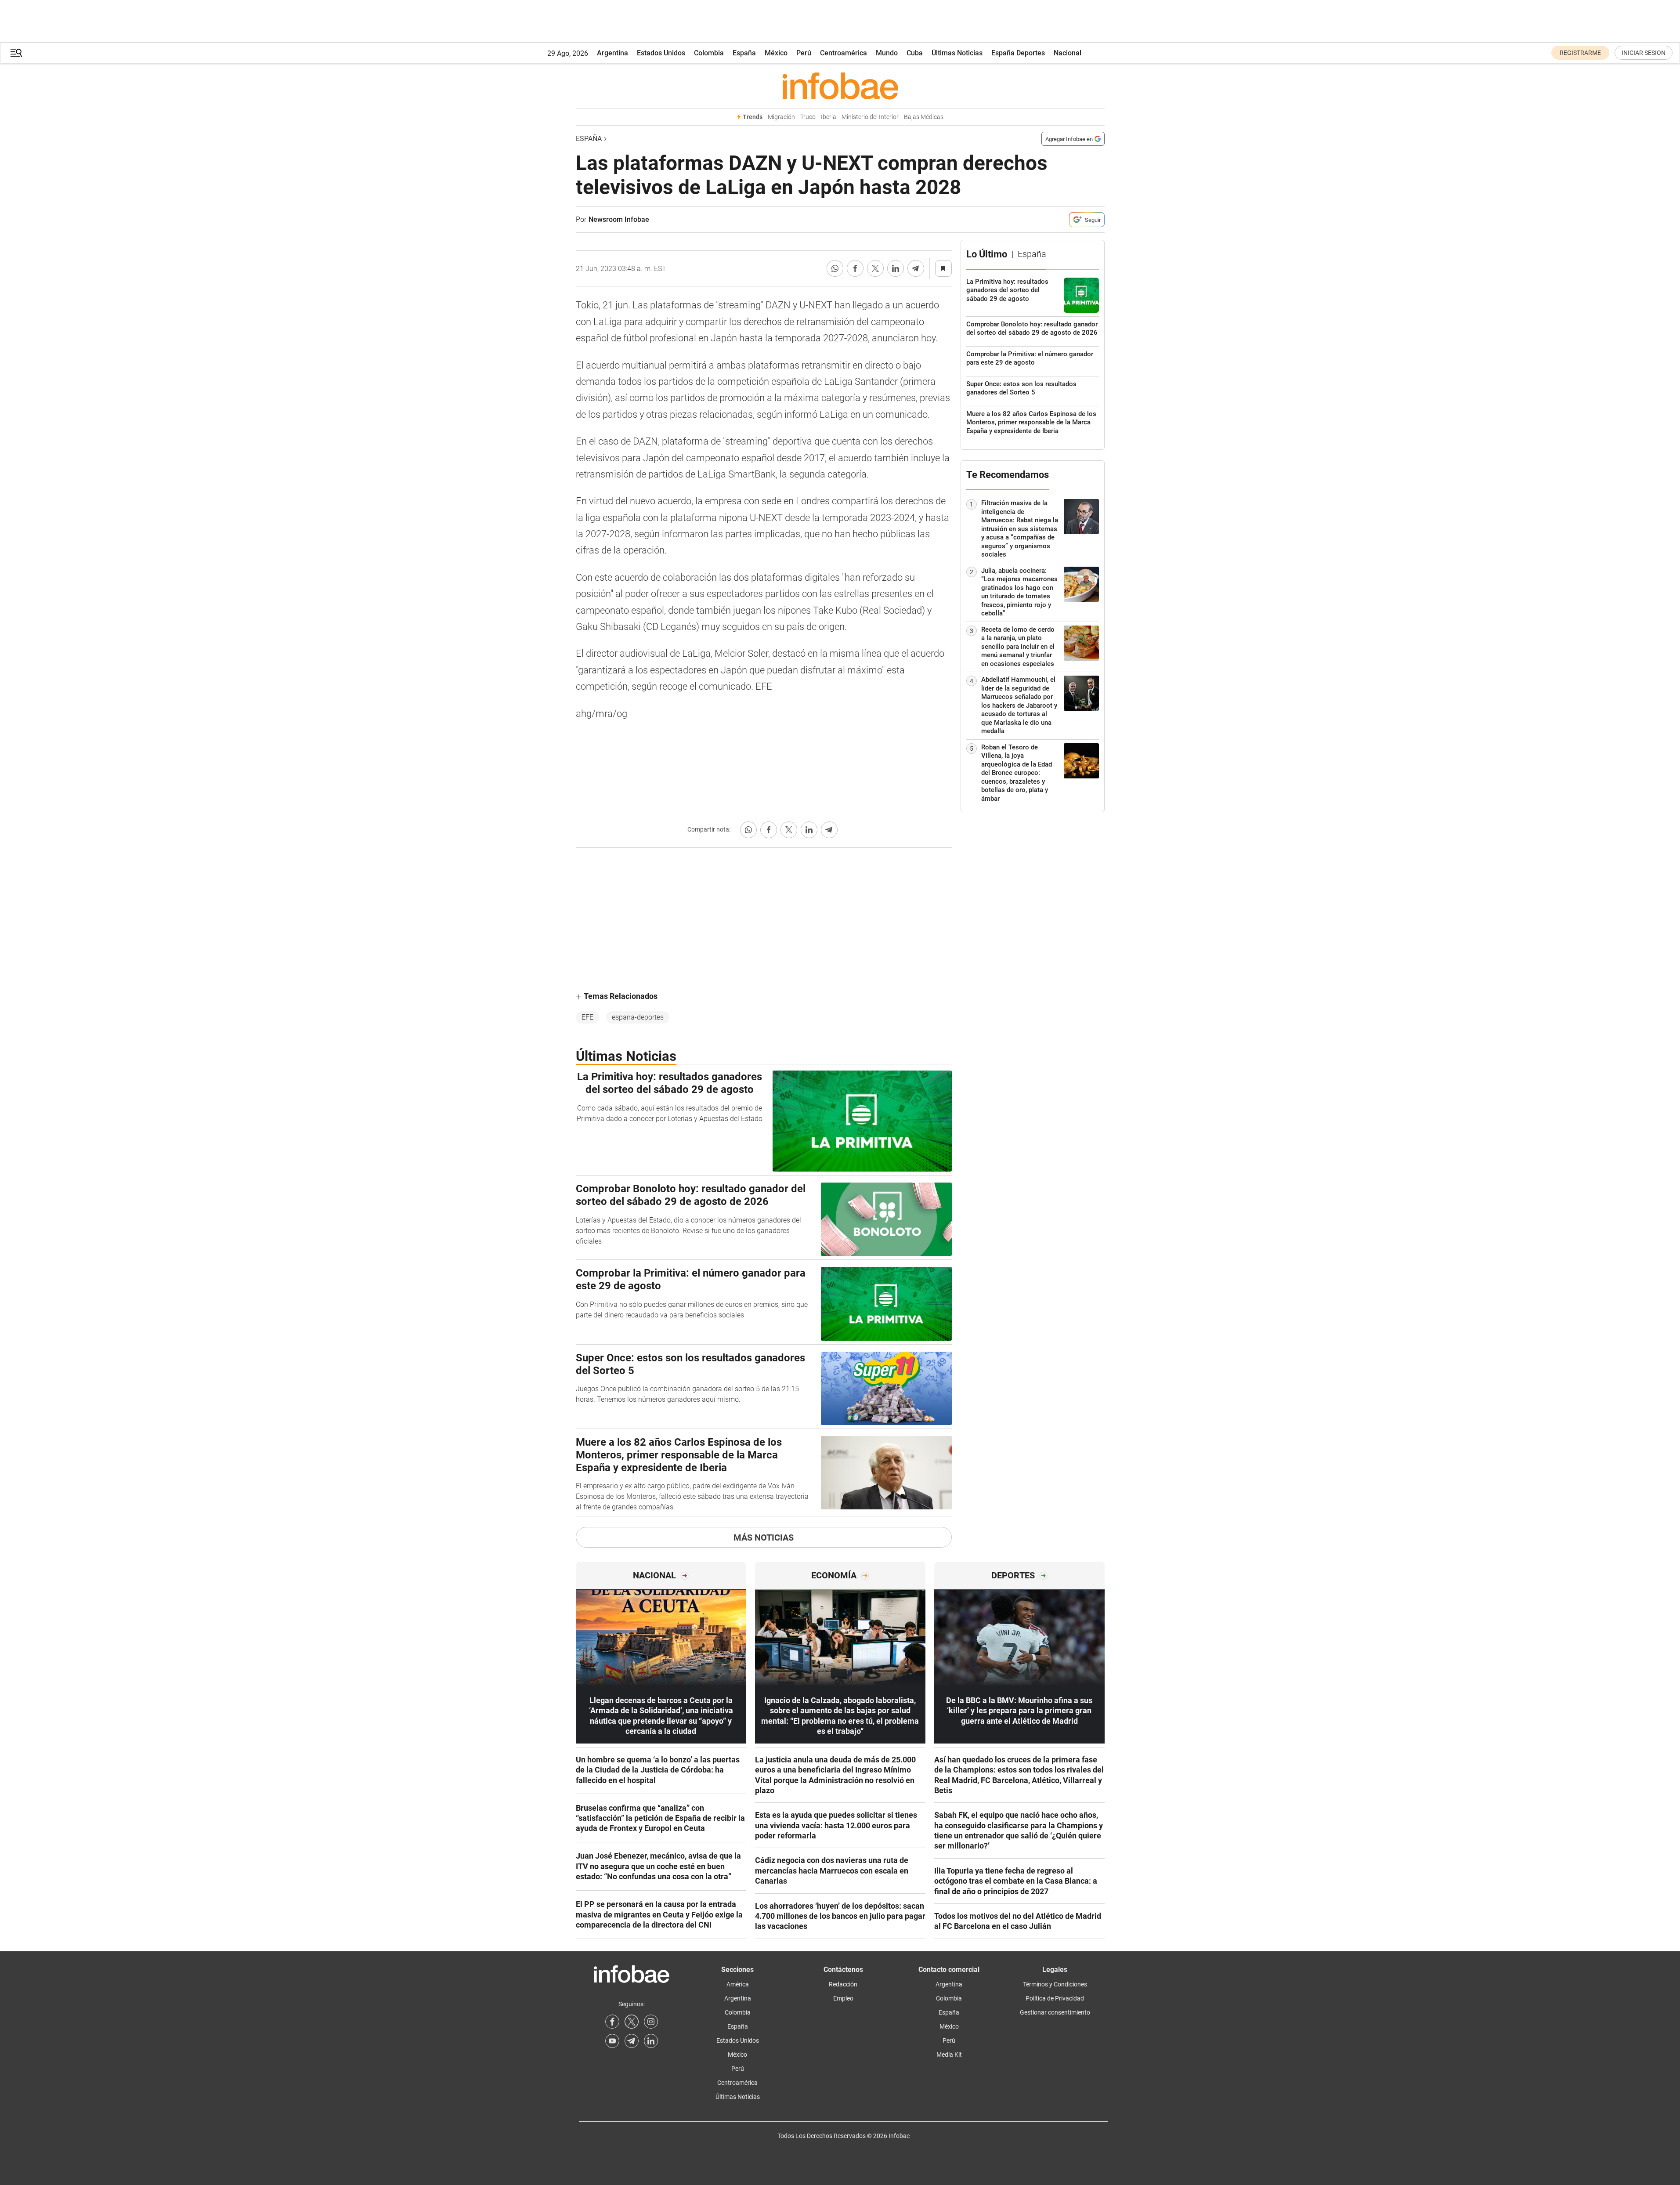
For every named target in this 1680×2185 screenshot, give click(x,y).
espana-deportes (638, 1017)
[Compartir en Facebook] (855, 268)
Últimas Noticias (957, 53)
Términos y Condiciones (1055, 1984)
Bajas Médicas (924, 117)
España (744, 53)
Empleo (843, 1998)
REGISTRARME (1580, 53)
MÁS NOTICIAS (764, 1537)
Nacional (1068, 53)
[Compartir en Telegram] (916, 268)
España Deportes (1018, 53)
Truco (808, 117)
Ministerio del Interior (870, 117)
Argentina (612, 53)
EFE (587, 1017)
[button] (16, 53)
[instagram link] (651, 2022)
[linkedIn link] (651, 2041)
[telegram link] (632, 2041)
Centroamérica (844, 53)
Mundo (887, 53)
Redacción (843, 1984)
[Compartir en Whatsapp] (835, 268)
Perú (804, 53)
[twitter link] (632, 2022)
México (776, 53)
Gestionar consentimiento (1055, 2012)
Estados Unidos (661, 53)
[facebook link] (612, 2022)
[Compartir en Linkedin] (896, 268)
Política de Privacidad (1055, 1998)
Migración (781, 117)
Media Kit (949, 2055)
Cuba (915, 53)
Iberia (829, 117)
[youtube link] (612, 2041)
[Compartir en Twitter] (875, 268)
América (738, 1984)
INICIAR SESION (1644, 53)
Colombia (709, 53)
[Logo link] (840, 86)
